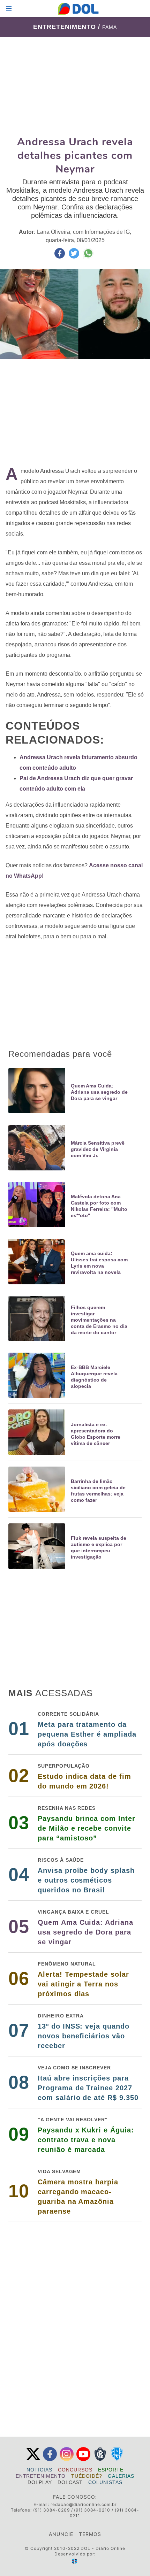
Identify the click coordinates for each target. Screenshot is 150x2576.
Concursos (75, 2470)
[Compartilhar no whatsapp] (88, 257)
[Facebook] (50, 2459)
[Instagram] (67, 2459)
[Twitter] (33, 2459)
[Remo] (100, 2459)
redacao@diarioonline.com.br (84, 2504)
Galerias (121, 2476)
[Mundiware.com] (75, 2561)
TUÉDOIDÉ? (87, 2476)
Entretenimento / (68, 27)
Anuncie (61, 2534)
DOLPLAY (40, 2482)
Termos (90, 2534)
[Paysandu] (117, 2459)
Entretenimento (41, 2476)
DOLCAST (70, 2482)
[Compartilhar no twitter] (75, 257)
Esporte (111, 2470)
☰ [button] (9, 9)
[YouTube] (83, 2459)
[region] (75, 86)
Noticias (39, 2470)
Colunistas (105, 2482)
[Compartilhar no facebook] (60, 257)
